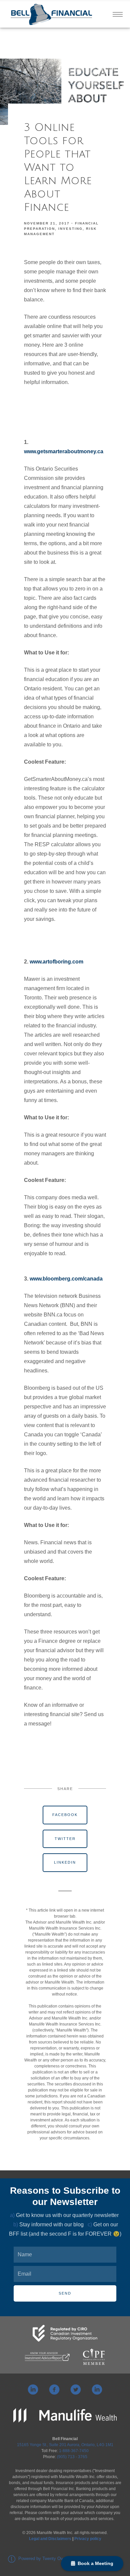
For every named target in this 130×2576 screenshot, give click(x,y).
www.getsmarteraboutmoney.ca (64, 451)
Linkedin (65, 1862)
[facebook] (54, 2390)
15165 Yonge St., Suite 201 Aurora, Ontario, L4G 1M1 (65, 2445)
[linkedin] (33, 2390)
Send (65, 2293)
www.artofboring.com (56, 962)
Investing (70, 229)
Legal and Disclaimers (50, 2539)
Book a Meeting (94, 2563)
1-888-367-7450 (74, 2451)
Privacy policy (88, 2539)
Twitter (65, 1839)
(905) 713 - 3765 (72, 2457)
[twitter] (76, 2390)
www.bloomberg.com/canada (66, 1279)
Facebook (65, 1815)
